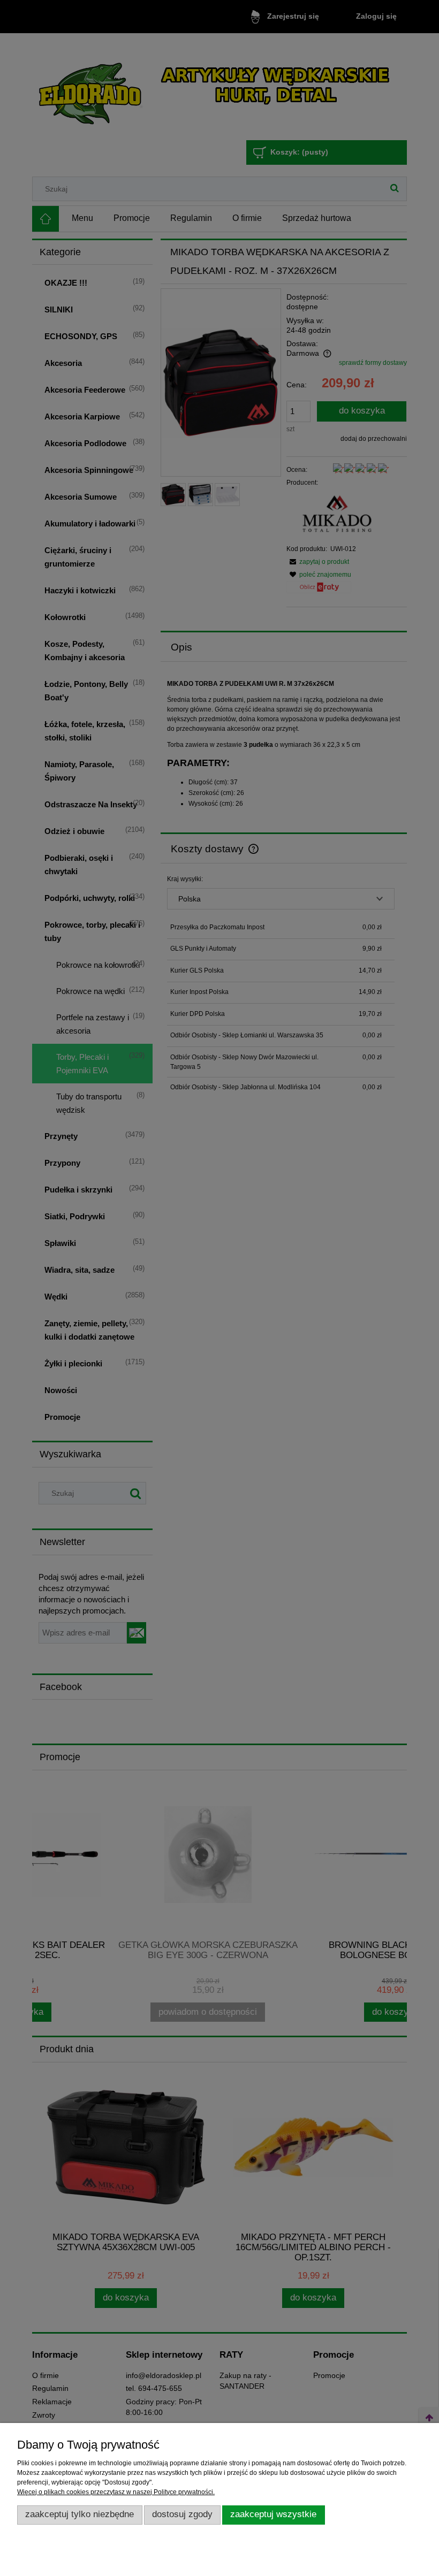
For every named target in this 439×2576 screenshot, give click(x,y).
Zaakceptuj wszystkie (273, 2514)
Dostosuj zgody (182, 2514)
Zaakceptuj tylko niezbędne (80, 2514)
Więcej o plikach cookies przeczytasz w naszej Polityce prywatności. (116, 2492)
